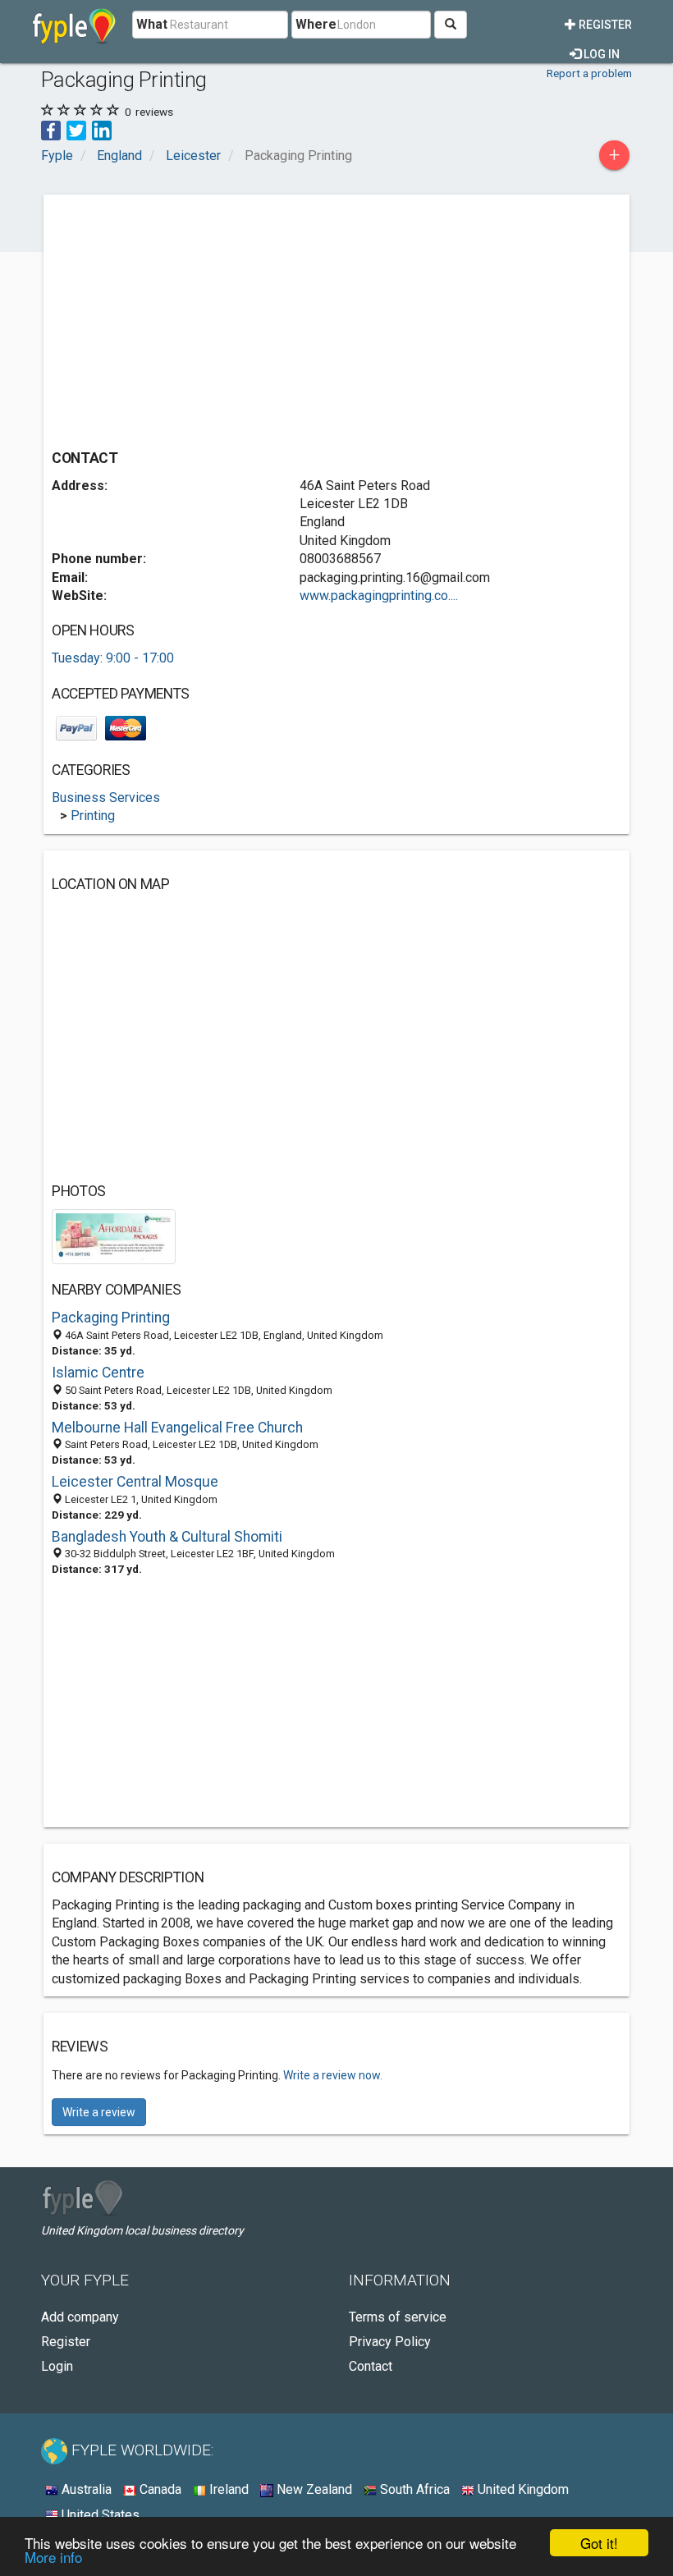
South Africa (413, 2489)
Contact (371, 2366)
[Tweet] (76, 129)
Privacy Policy (390, 2342)
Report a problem (589, 73)
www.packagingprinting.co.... (379, 596)
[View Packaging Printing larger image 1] (114, 1236)
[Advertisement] (190, 318)
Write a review (99, 2112)
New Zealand (313, 2489)
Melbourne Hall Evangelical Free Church (177, 1428)
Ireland (227, 2489)
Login (57, 2366)
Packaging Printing (111, 1318)
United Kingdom (522, 2489)
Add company (80, 2317)
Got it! (599, 2543)
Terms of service (398, 2317)
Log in (600, 54)
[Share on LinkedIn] (102, 129)
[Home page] (74, 25)
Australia (85, 2489)
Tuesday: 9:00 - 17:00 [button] (113, 658)
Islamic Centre (98, 1373)
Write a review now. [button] (333, 2075)
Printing (93, 816)
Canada (159, 2489)
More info (53, 2557)
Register (604, 25)
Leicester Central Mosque (135, 1482)
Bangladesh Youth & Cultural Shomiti (167, 1537)
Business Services (106, 798)
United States (99, 2515)
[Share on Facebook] (51, 129)
